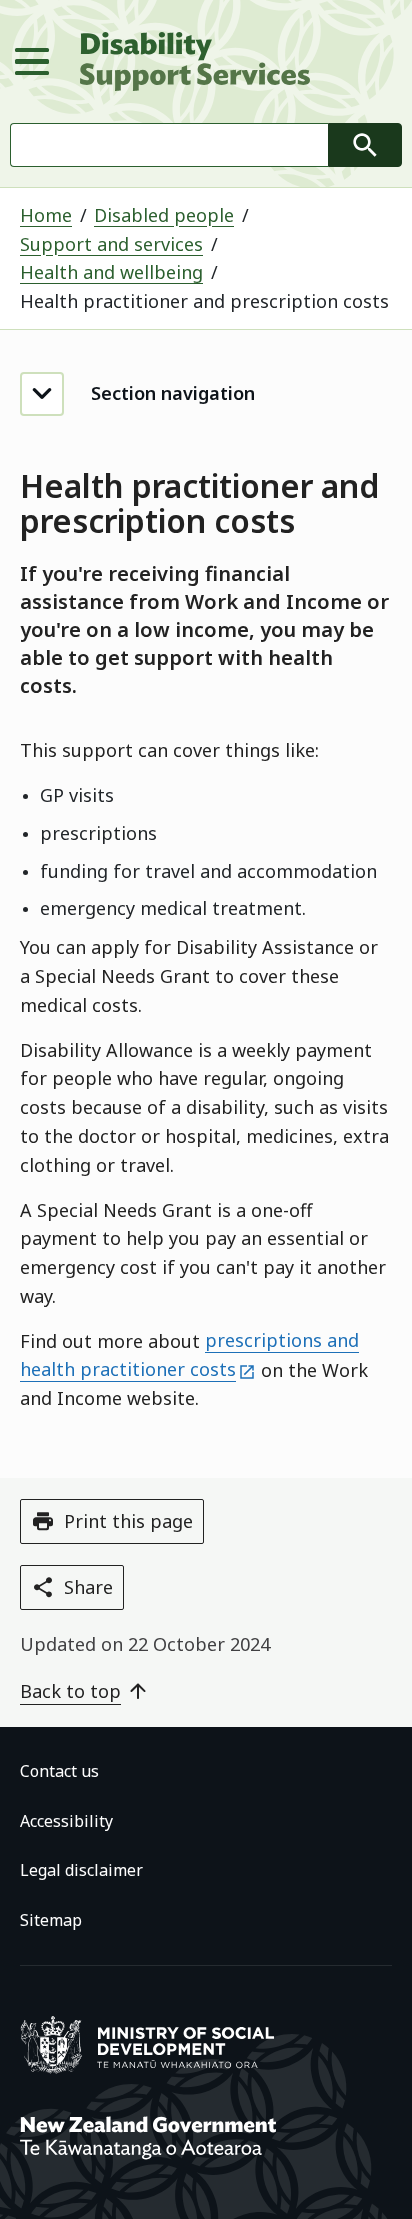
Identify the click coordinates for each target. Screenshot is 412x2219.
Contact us (59, 1771)
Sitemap (51, 1920)
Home (46, 215)
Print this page (128, 1521)
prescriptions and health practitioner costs (189, 1355)
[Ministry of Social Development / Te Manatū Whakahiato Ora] (150, 2069)
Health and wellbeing (111, 272)
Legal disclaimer (81, 1870)
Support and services (111, 244)
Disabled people (164, 215)
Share (88, 1587)
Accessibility (66, 1820)
